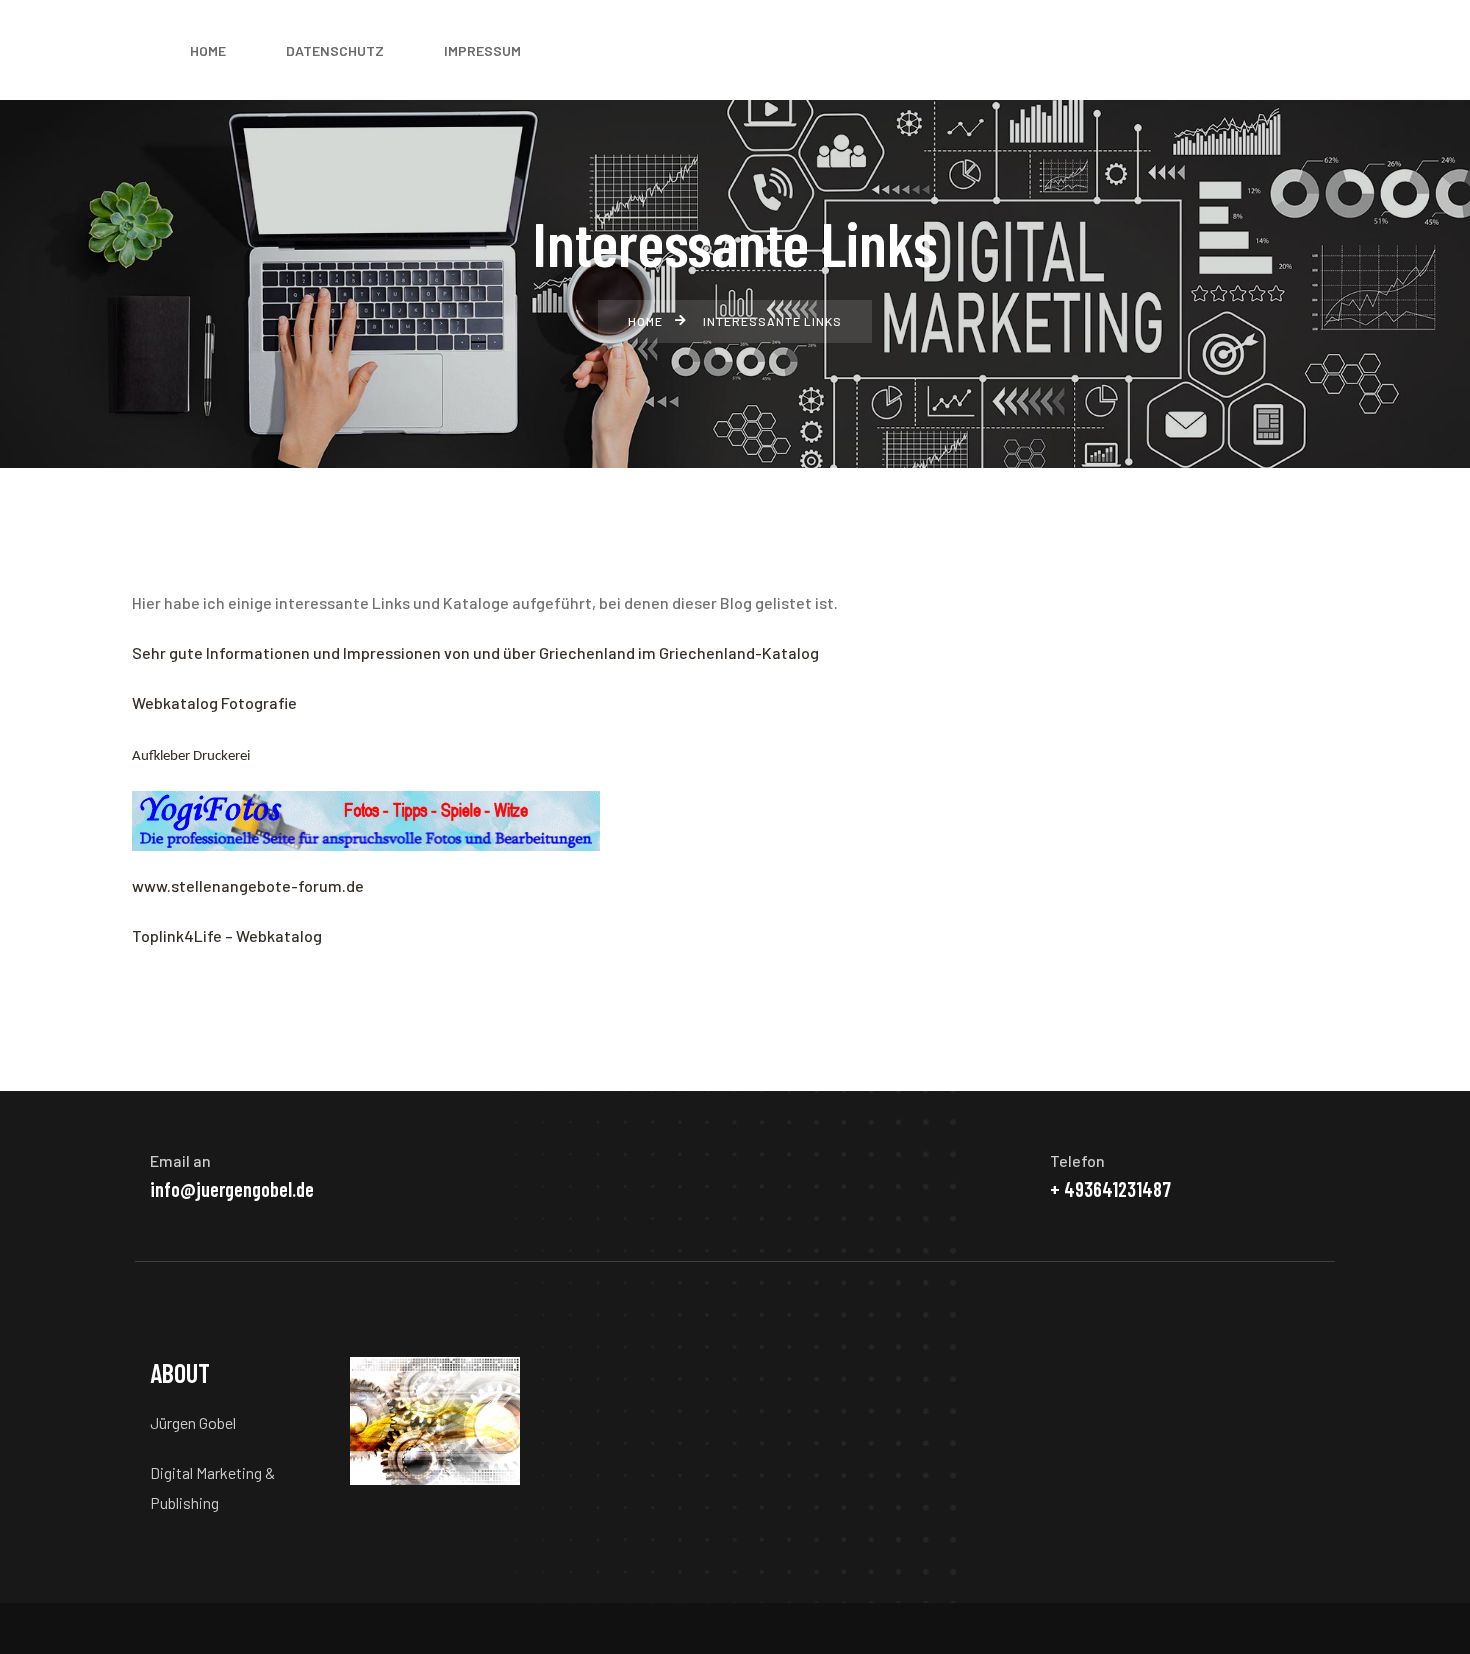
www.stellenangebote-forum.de (248, 885)
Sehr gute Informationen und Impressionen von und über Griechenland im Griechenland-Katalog (475, 652)
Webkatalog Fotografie (214, 702)
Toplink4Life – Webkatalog (227, 935)
